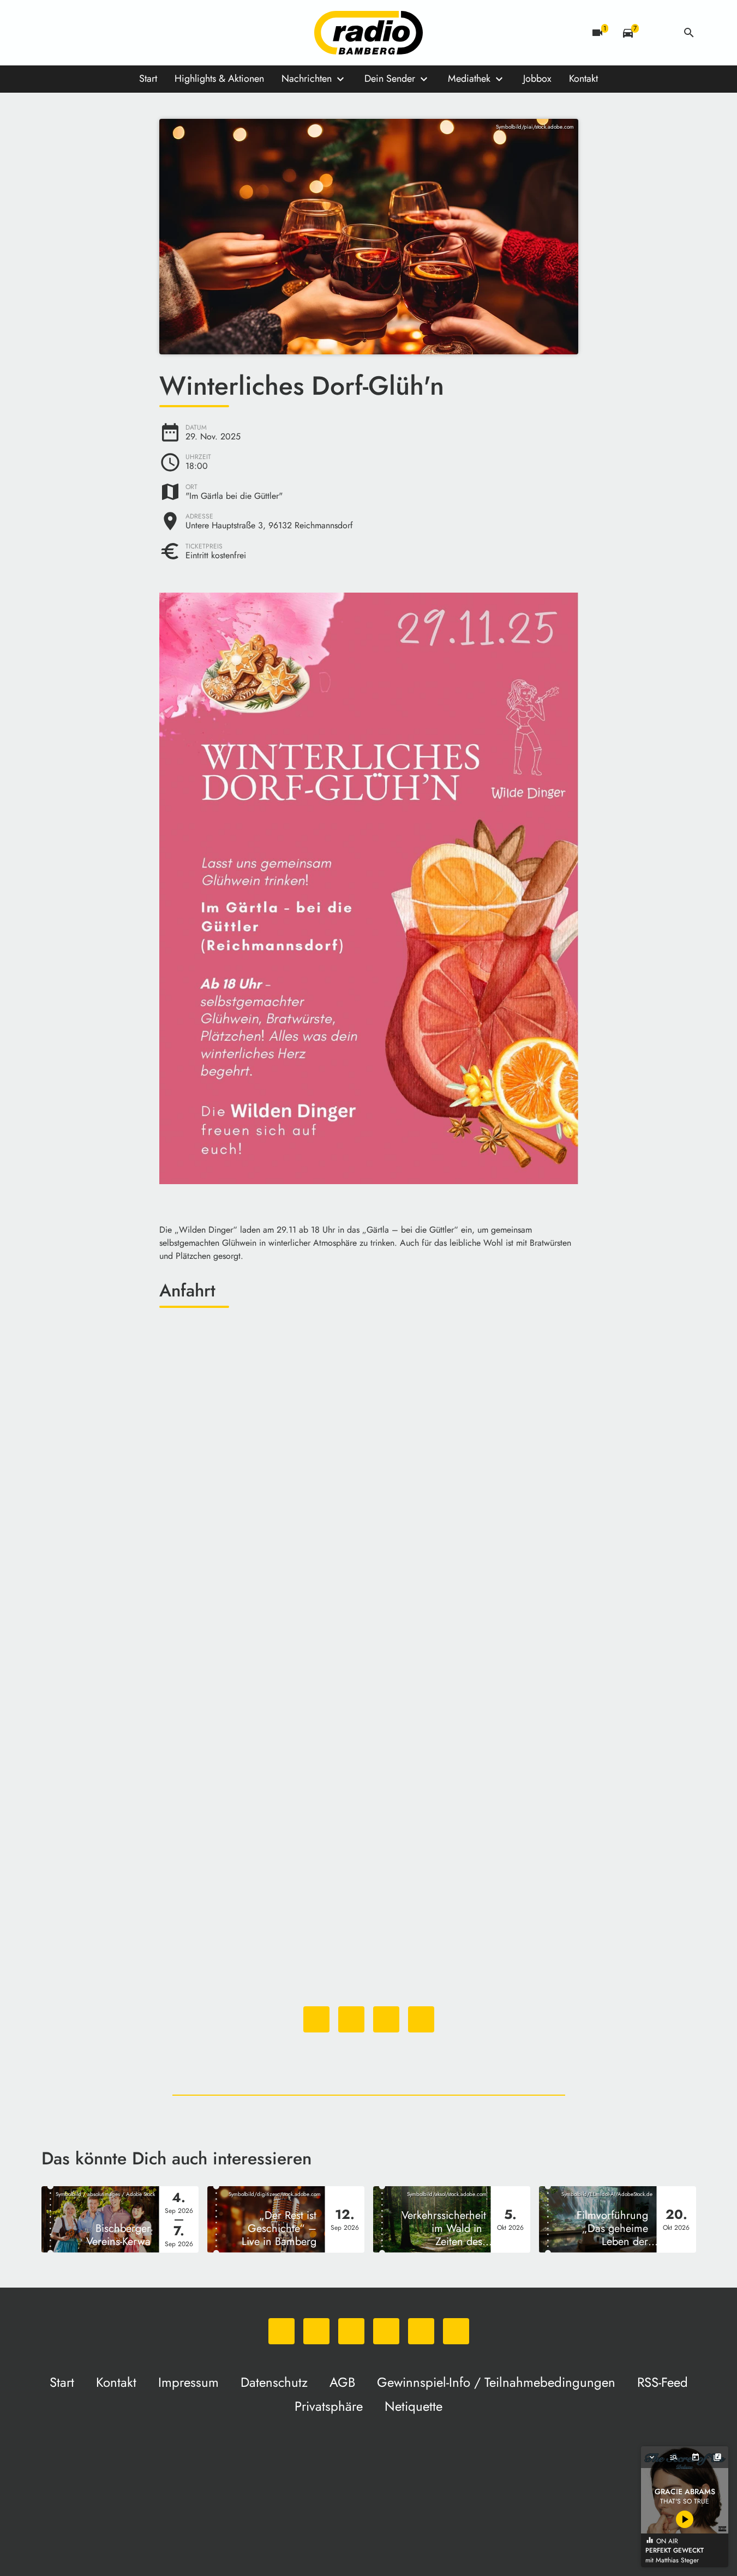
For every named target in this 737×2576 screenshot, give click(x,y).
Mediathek (469, 79)
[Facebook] (74, 33)
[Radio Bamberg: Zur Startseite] (369, 33)
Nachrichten (307, 79)
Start (148, 79)
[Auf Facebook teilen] (316, 2019)
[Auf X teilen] (351, 2019)
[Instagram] (96, 33)
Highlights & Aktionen (219, 79)
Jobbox (537, 79)
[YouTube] (118, 33)
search (689, 33)
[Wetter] (658, 33)
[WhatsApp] (52, 33)
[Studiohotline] (161, 33)
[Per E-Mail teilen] (421, 2019)
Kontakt (583, 79)
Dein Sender (390, 79)
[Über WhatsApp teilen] (386, 2019)
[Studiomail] (140, 33)
